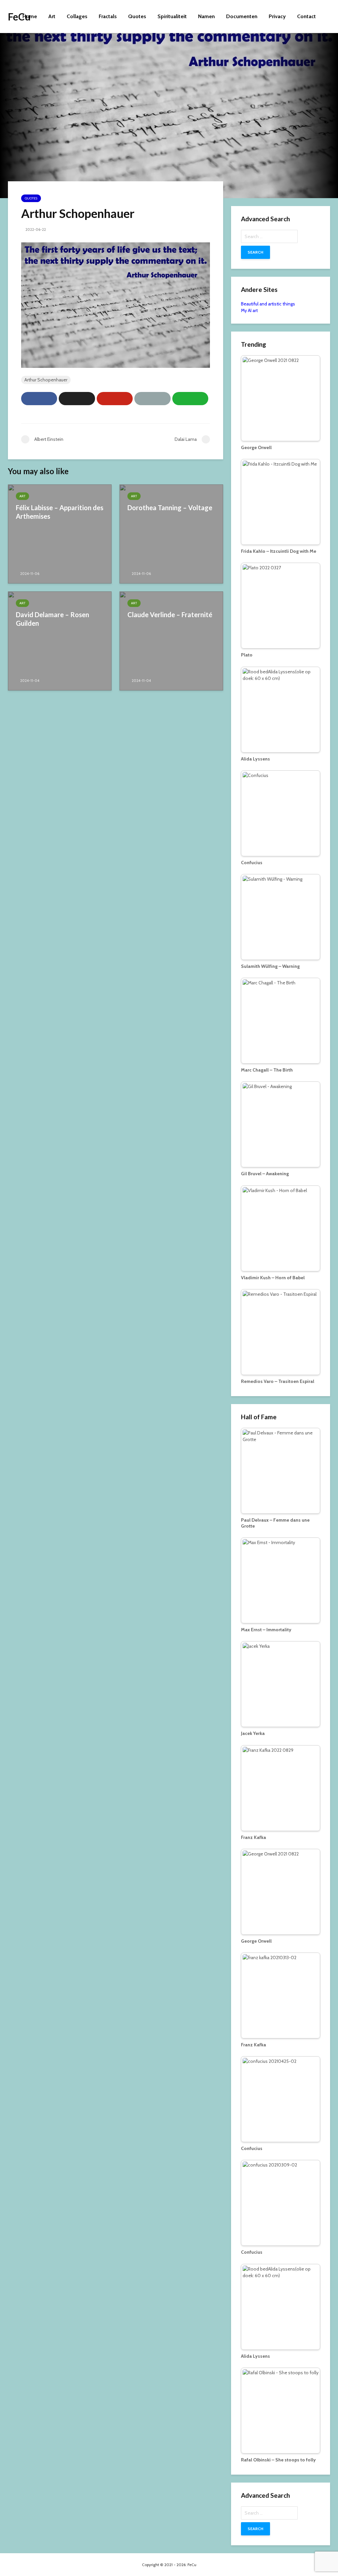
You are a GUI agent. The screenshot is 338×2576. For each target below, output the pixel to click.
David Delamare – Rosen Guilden (52, 619)
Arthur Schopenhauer (46, 380)
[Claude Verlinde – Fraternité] (171, 640)
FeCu (19, 17)
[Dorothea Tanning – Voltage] (171, 533)
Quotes (137, 16)
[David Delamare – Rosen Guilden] (60, 640)
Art (52, 16)
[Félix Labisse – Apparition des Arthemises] (60, 533)
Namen (206, 16)
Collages (77, 16)
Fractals (108, 16)
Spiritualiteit (172, 16)
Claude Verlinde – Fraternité (170, 615)
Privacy (277, 16)
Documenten (242, 16)
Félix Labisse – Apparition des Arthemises (60, 512)
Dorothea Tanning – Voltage (170, 508)
